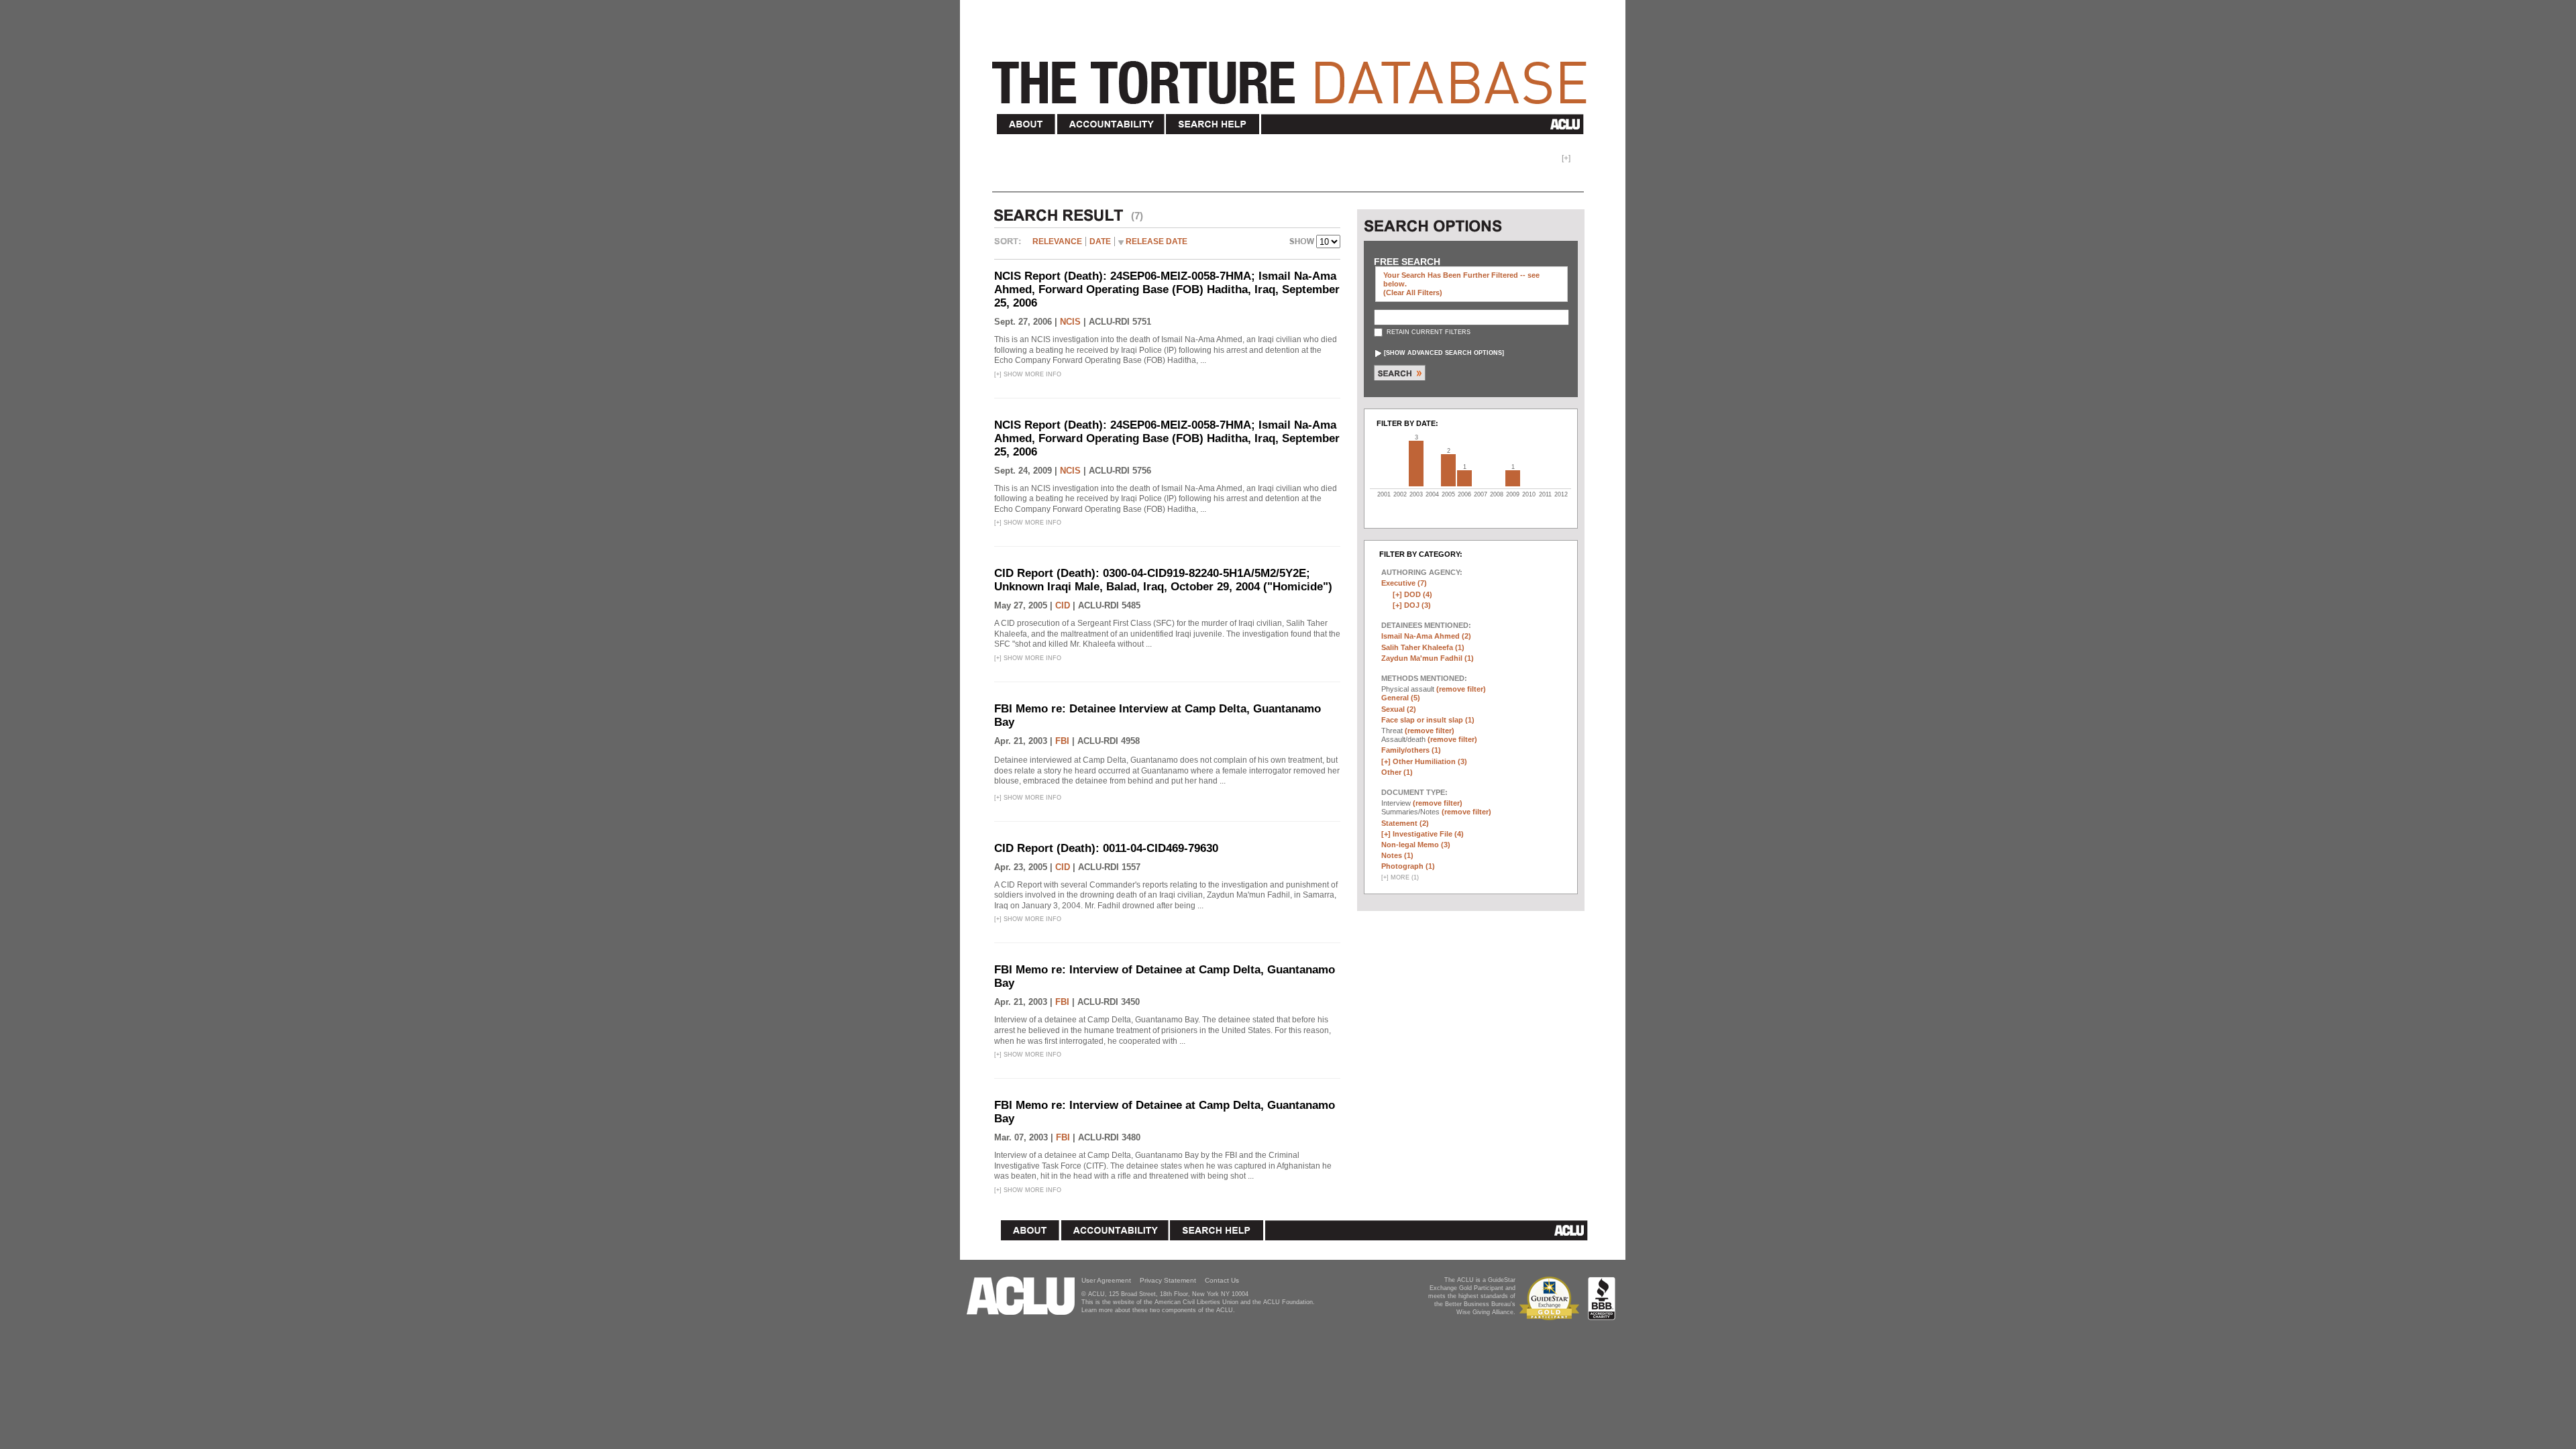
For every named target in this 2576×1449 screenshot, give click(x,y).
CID (1063, 605)
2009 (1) (1513, 478)
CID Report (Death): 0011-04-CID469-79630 (1106, 848)
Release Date (1157, 241)
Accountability (1111, 124)
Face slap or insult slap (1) (1428, 720)
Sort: (1011, 246)
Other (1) (1397, 772)
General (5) (1401, 698)
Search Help (1213, 124)
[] (1444, 353)
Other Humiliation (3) (1430, 761)
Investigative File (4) (1428, 834)
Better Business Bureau (1602, 1298)
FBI (1062, 741)
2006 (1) (1464, 478)
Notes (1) (1397, 855)
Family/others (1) (1411, 750)
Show (1303, 243)
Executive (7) (1404, 583)
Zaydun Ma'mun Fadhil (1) (1428, 658)
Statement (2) (1405, 823)
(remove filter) (1461, 689)
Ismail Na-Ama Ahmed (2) (1426, 636)
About (1026, 124)
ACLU (1425, 124)
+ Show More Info (1028, 374)
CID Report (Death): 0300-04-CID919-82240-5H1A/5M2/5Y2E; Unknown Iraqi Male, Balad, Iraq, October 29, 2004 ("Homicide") (1163, 580)
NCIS (1070, 322)
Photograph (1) (1408, 866)
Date (1100, 241)
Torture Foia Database (1293, 75)
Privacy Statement (1168, 1280)
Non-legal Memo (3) (1416, 845)
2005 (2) (1448, 470)
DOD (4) (1418, 594)
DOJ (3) (1417, 605)
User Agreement (1106, 1280)
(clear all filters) (1413, 292)
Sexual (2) (1399, 709)
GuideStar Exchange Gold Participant (1552, 1298)
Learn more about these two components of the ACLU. (1158, 1310)
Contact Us (1222, 1280)
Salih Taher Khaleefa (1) (1423, 647)
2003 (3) (1416, 464)
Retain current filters (1428, 332)
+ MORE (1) (1400, 877)
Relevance (1057, 241)
